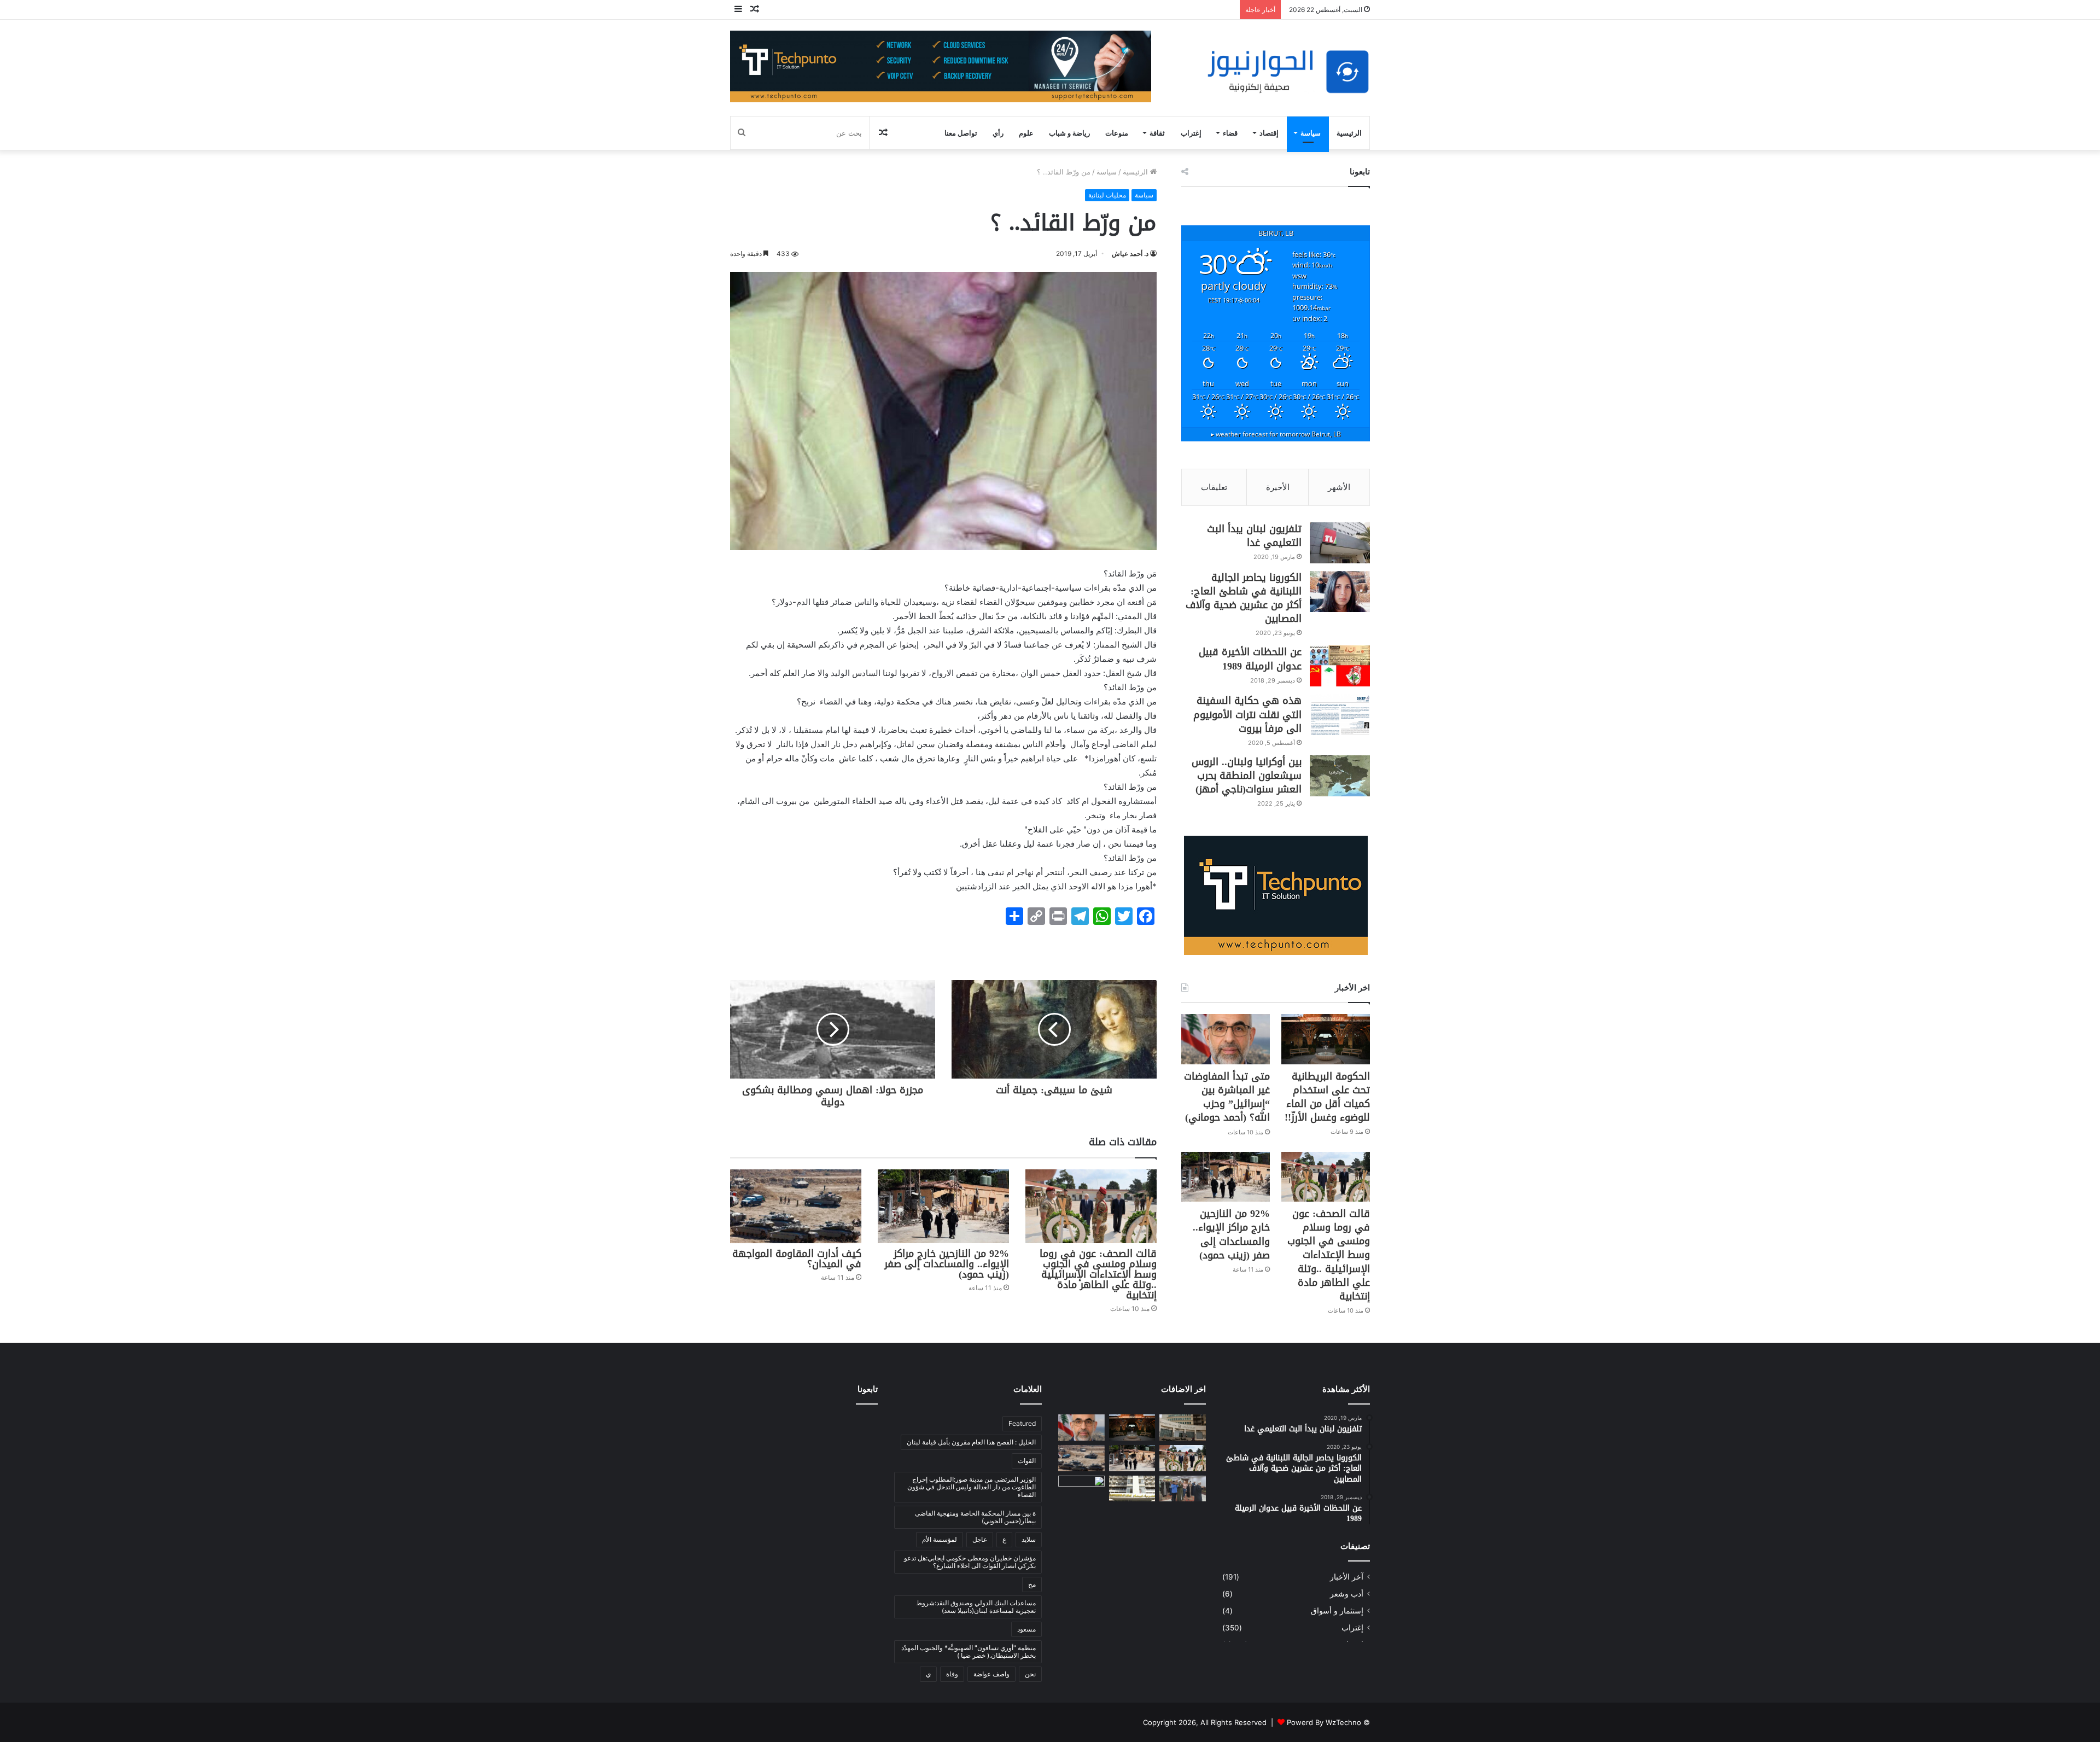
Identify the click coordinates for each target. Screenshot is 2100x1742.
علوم (1026, 133)
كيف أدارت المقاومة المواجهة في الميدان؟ (797, 1259)
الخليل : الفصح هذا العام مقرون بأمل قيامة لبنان (971, 1442)
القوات (1027, 1461)
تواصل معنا (961, 133)
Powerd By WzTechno (1324, 1722)
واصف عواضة (991, 1674)
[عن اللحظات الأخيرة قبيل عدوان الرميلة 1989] (1340, 666)
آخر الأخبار (1347, 1577)
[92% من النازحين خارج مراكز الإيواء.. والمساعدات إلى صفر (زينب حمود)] (943, 1206)
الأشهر (1339, 487)
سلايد (1029, 1539)
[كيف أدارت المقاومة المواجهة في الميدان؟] (796, 1206)
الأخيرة (1278, 487)
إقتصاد (1269, 133)
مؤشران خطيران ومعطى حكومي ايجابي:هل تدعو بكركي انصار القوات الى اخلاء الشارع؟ (970, 1562)
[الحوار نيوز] (1288, 72)
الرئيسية (1349, 133)
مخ (1032, 1584)
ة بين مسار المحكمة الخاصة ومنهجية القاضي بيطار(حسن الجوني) (975, 1517)
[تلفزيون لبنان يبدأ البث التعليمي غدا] (1340, 543)
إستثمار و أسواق (1337, 1611)
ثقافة (1157, 133)
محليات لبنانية (1107, 195)
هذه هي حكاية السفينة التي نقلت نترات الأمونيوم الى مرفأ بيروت (1247, 714)
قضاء (1230, 133)
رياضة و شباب (1069, 133)
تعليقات (1214, 487)
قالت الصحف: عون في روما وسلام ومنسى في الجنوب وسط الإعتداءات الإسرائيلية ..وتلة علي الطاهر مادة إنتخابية (1098, 1274)
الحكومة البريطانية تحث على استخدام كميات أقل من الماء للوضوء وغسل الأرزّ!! (1327, 1097)
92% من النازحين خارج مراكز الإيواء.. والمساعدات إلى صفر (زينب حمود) (947, 1264)
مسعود (1026, 1629)
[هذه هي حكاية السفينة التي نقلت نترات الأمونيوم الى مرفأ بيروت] (1340, 715)
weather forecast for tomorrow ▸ (1276, 434)
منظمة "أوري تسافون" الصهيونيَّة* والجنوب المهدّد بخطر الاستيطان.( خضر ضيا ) (969, 1651)
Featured (1022, 1423)
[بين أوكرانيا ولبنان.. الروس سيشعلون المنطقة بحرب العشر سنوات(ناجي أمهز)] (1340, 776)
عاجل (980, 1539)
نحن (1030, 1674)
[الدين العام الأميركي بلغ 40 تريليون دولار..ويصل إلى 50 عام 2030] (1081, 1489)
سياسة (1311, 133)
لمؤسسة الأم (940, 1539)
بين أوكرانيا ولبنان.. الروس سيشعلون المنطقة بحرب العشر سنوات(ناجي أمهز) (1247, 776)
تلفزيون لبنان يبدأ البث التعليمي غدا (1254, 536)
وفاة (952, 1674)
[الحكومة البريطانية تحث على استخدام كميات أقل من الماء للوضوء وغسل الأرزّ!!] (1326, 1039)
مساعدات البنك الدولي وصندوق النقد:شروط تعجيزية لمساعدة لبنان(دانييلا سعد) (976, 1607)
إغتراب (1191, 133)
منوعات (1117, 133)
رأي (998, 133)
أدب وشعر (1347, 1594)
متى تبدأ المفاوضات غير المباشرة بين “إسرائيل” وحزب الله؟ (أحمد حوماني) (1227, 1097)
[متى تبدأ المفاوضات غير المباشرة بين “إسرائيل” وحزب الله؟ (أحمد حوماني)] (1226, 1039)
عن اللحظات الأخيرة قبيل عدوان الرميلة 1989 (1250, 659)
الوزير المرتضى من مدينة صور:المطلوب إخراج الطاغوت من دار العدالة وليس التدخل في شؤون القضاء (972, 1487)
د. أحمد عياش (1130, 254)
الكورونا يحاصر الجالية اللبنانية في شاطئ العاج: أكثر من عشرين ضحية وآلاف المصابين (1244, 598)
